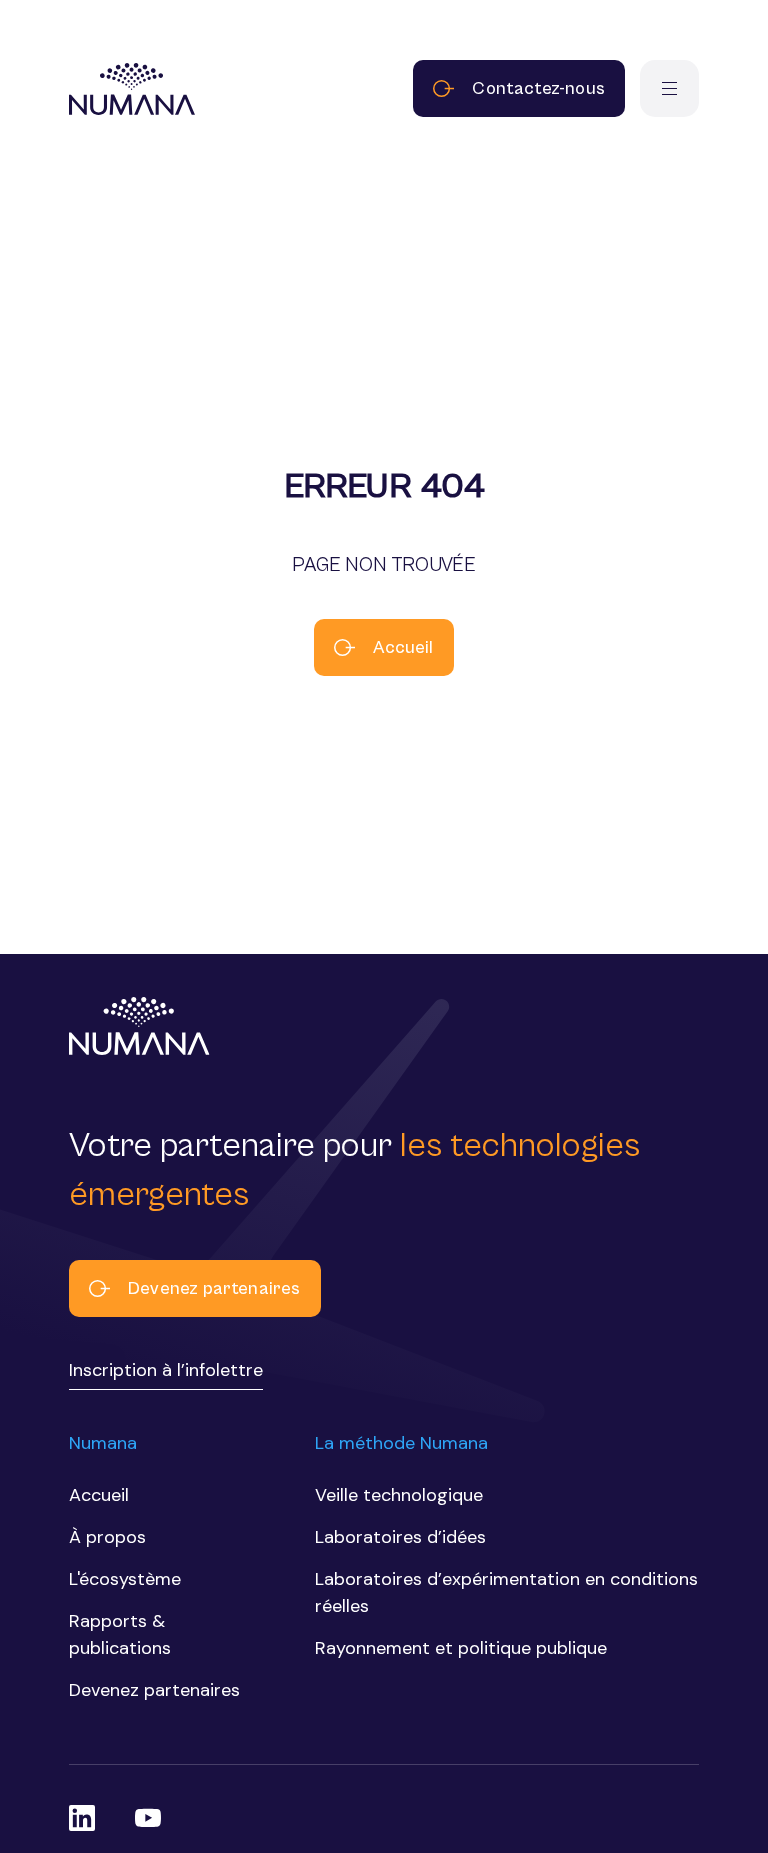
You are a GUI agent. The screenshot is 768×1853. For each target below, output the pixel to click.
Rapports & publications (120, 1634)
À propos (107, 1537)
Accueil (403, 647)
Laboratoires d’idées (400, 1537)
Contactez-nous (538, 88)
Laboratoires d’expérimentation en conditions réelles (506, 1592)
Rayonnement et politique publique (461, 1648)
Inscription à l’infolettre (166, 1370)
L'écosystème (125, 1579)
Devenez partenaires (214, 1288)
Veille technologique (399, 1495)
